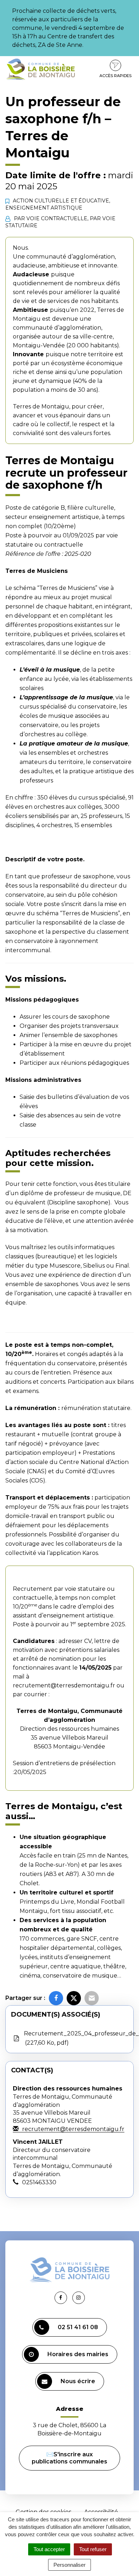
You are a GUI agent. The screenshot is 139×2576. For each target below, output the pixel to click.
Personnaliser (69, 2565)
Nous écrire (78, 2381)
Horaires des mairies (78, 2354)
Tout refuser (93, 2549)
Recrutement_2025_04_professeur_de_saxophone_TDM (79, 2038)
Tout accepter (49, 2549)
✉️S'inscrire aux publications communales (69, 2458)
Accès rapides (115, 76)
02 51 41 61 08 (78, 2327)
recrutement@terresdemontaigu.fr (65, 1685)
